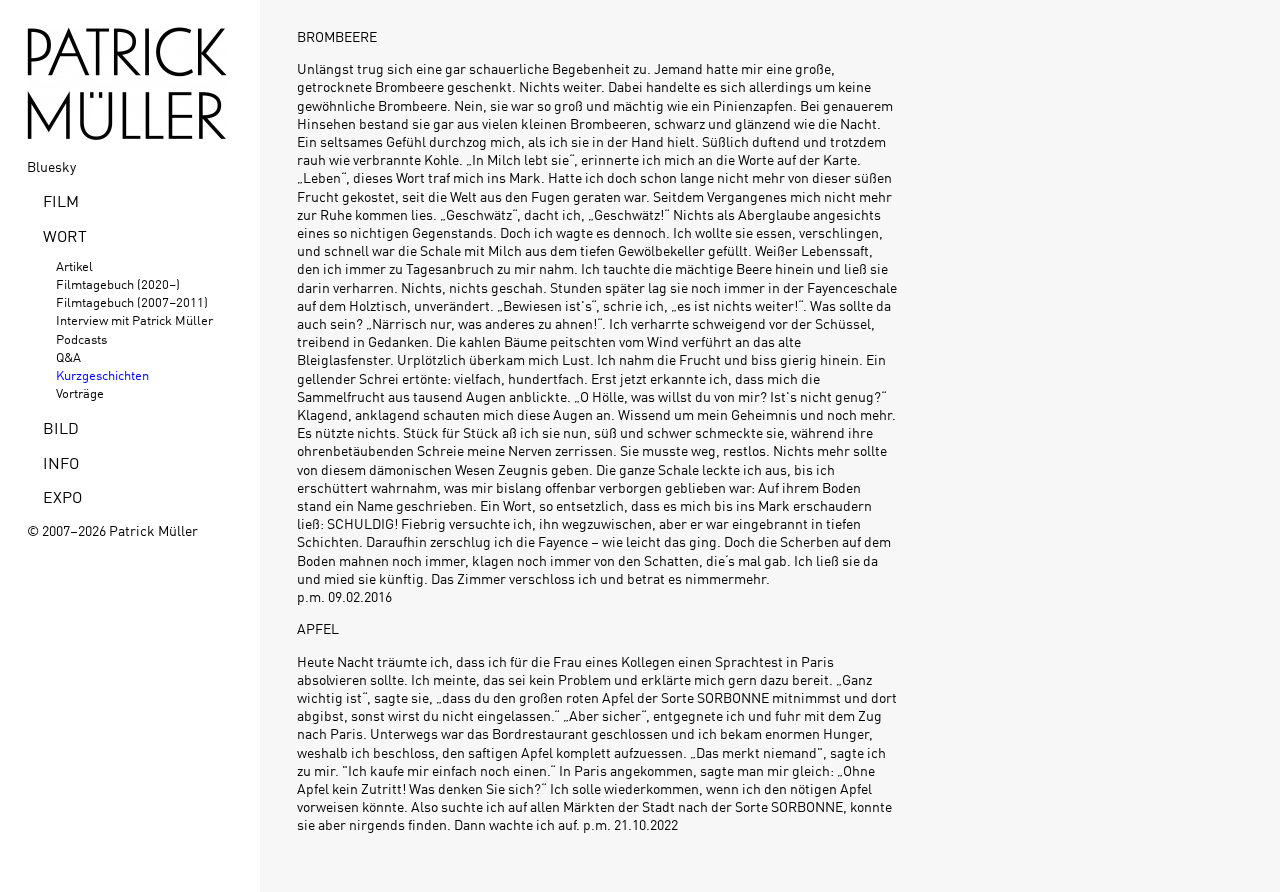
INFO (61, 462)
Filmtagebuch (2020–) (118, 283)
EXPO (62, 496)
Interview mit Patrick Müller (134, 319)
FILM (61, 200)
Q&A (68, 356)
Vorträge (80, 392)
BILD (61, 427)
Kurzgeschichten (102, 374)
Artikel (74, 265)
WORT (65, 235)
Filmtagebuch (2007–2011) (132, 301)
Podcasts (81, 338)
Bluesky (51, 166)
